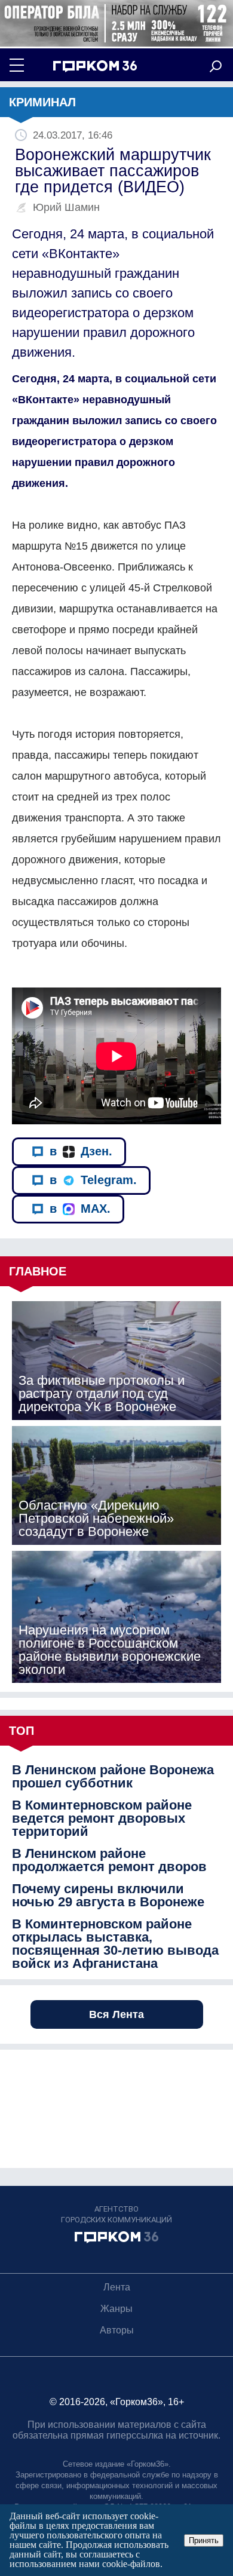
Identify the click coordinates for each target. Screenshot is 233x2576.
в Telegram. (93, 1180)
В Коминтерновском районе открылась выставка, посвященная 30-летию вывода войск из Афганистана (115, 1944)
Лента (117, 2287)
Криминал (42, 102)
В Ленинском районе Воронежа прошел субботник (113, 1777)
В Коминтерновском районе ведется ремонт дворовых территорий (102, 1818)
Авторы (117, 2330)
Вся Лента (116, 2014)
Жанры (116, 2309)
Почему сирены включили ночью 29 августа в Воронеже (108, 1896)
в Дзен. (81, 1151)
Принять (204, 2540)
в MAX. (80, 1209)
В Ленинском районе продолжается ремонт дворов (109, 1860)
